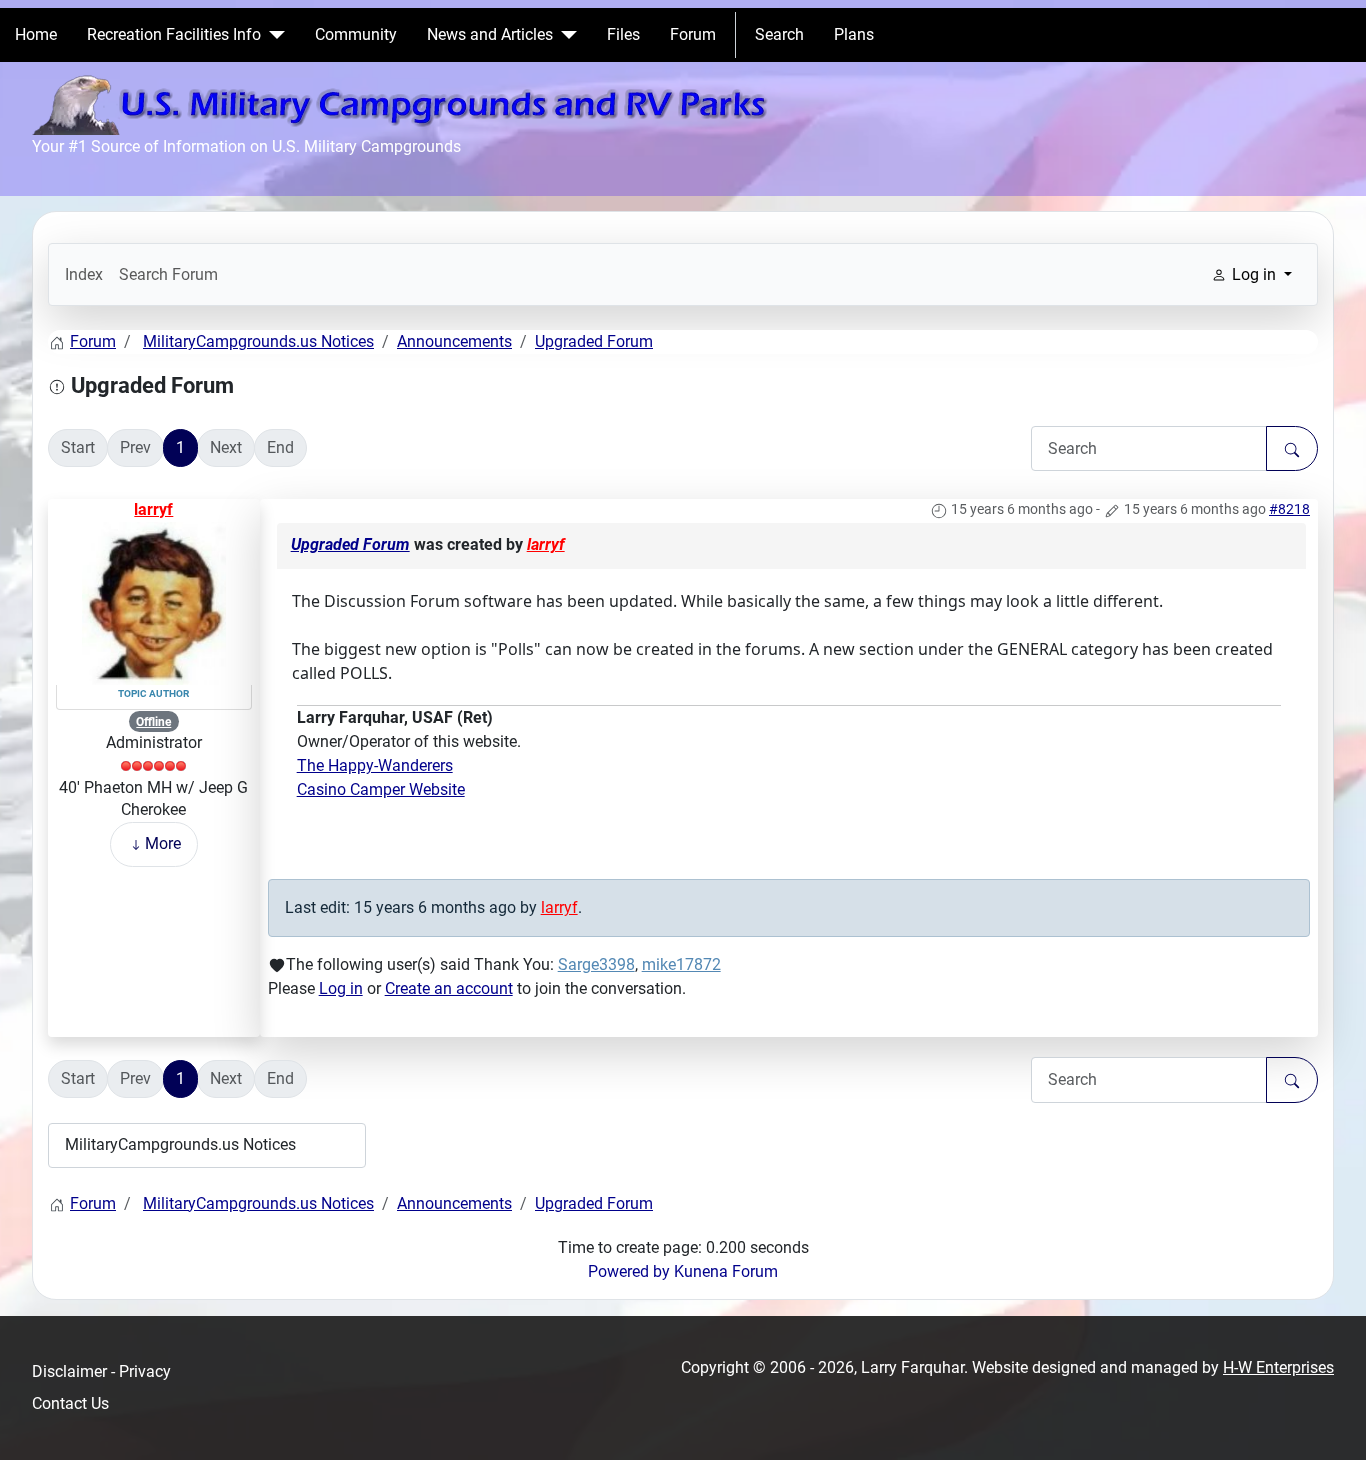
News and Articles (490, 34)
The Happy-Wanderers (375, 765)
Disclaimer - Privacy (101, 1371)
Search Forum (168, 274)
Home (36, 34)
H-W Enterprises (1278, 1367)
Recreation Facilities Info (174, 34)
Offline (153, 722)
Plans (854, 34)
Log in (341, 988)
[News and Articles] (565, 35)
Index (84, 274)
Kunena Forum (726, 1271)
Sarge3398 (596, 964)
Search (779, 34)
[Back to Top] (1331, 1423)
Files (623, 34)
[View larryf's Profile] (154, 601)
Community (356, 34)
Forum (693, 34)
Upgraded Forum (350, 544)
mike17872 (681, 964)
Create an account (449, 988)
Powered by (629, 1271)
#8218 (1289, 509)
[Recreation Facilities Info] (273, 35)
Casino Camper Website (381, 789)
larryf (153, 509)
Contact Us (70, 1403)
